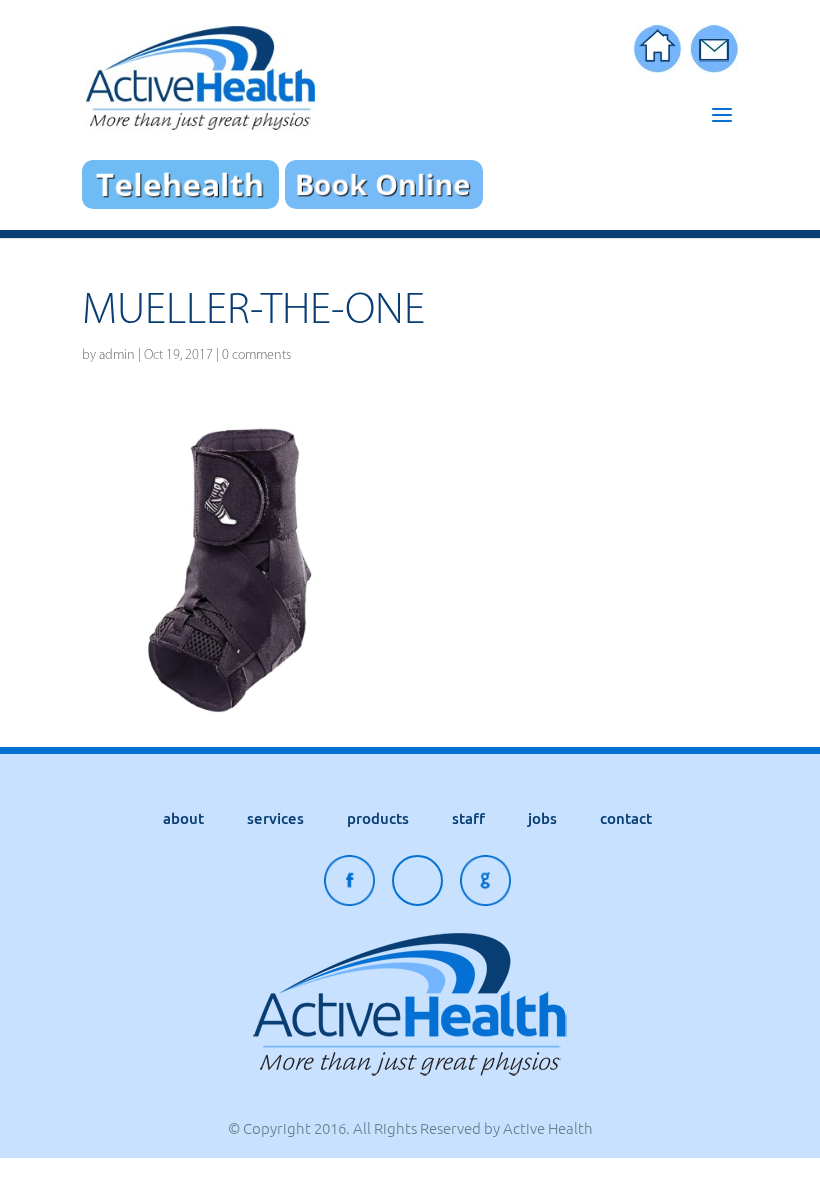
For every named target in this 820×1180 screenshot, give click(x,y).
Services (275, 818)
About (183, 818)
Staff (468, 818)
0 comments (256, 355)
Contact (626, 818)
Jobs (542, 818)
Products (378, 818)
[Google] (485, 885)
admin (117, 355)
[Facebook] (349, 885)
